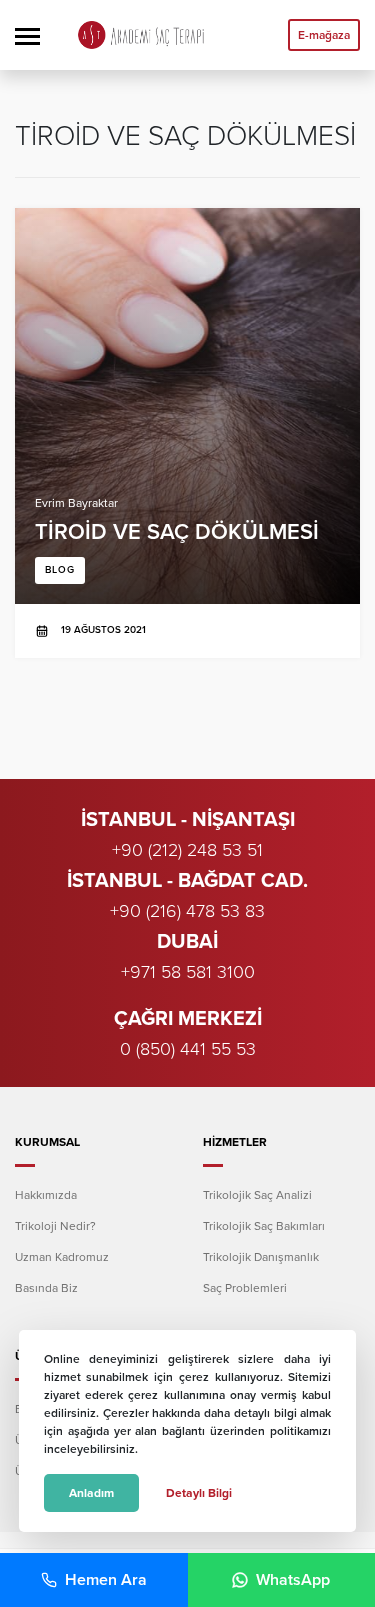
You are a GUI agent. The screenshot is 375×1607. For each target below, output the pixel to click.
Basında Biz (46, 1288)
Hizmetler (235, 1142)
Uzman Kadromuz (62, 1257)
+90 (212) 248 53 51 (187, 850)
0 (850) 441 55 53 (188, 1049)
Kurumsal (47, 1142)
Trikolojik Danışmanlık (261, 1257)
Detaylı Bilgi (199, 1493)
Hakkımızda (46, 1195)
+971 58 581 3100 (188, 972)
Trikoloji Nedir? (55, 1226)
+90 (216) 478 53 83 (187, 911)
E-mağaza (324, 35)
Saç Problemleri (245, 1288)
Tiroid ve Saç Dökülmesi (187, 433)
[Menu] (27, 35)
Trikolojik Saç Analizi (257, 1195)
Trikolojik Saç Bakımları (264, 1226)
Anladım (91, 1493)
